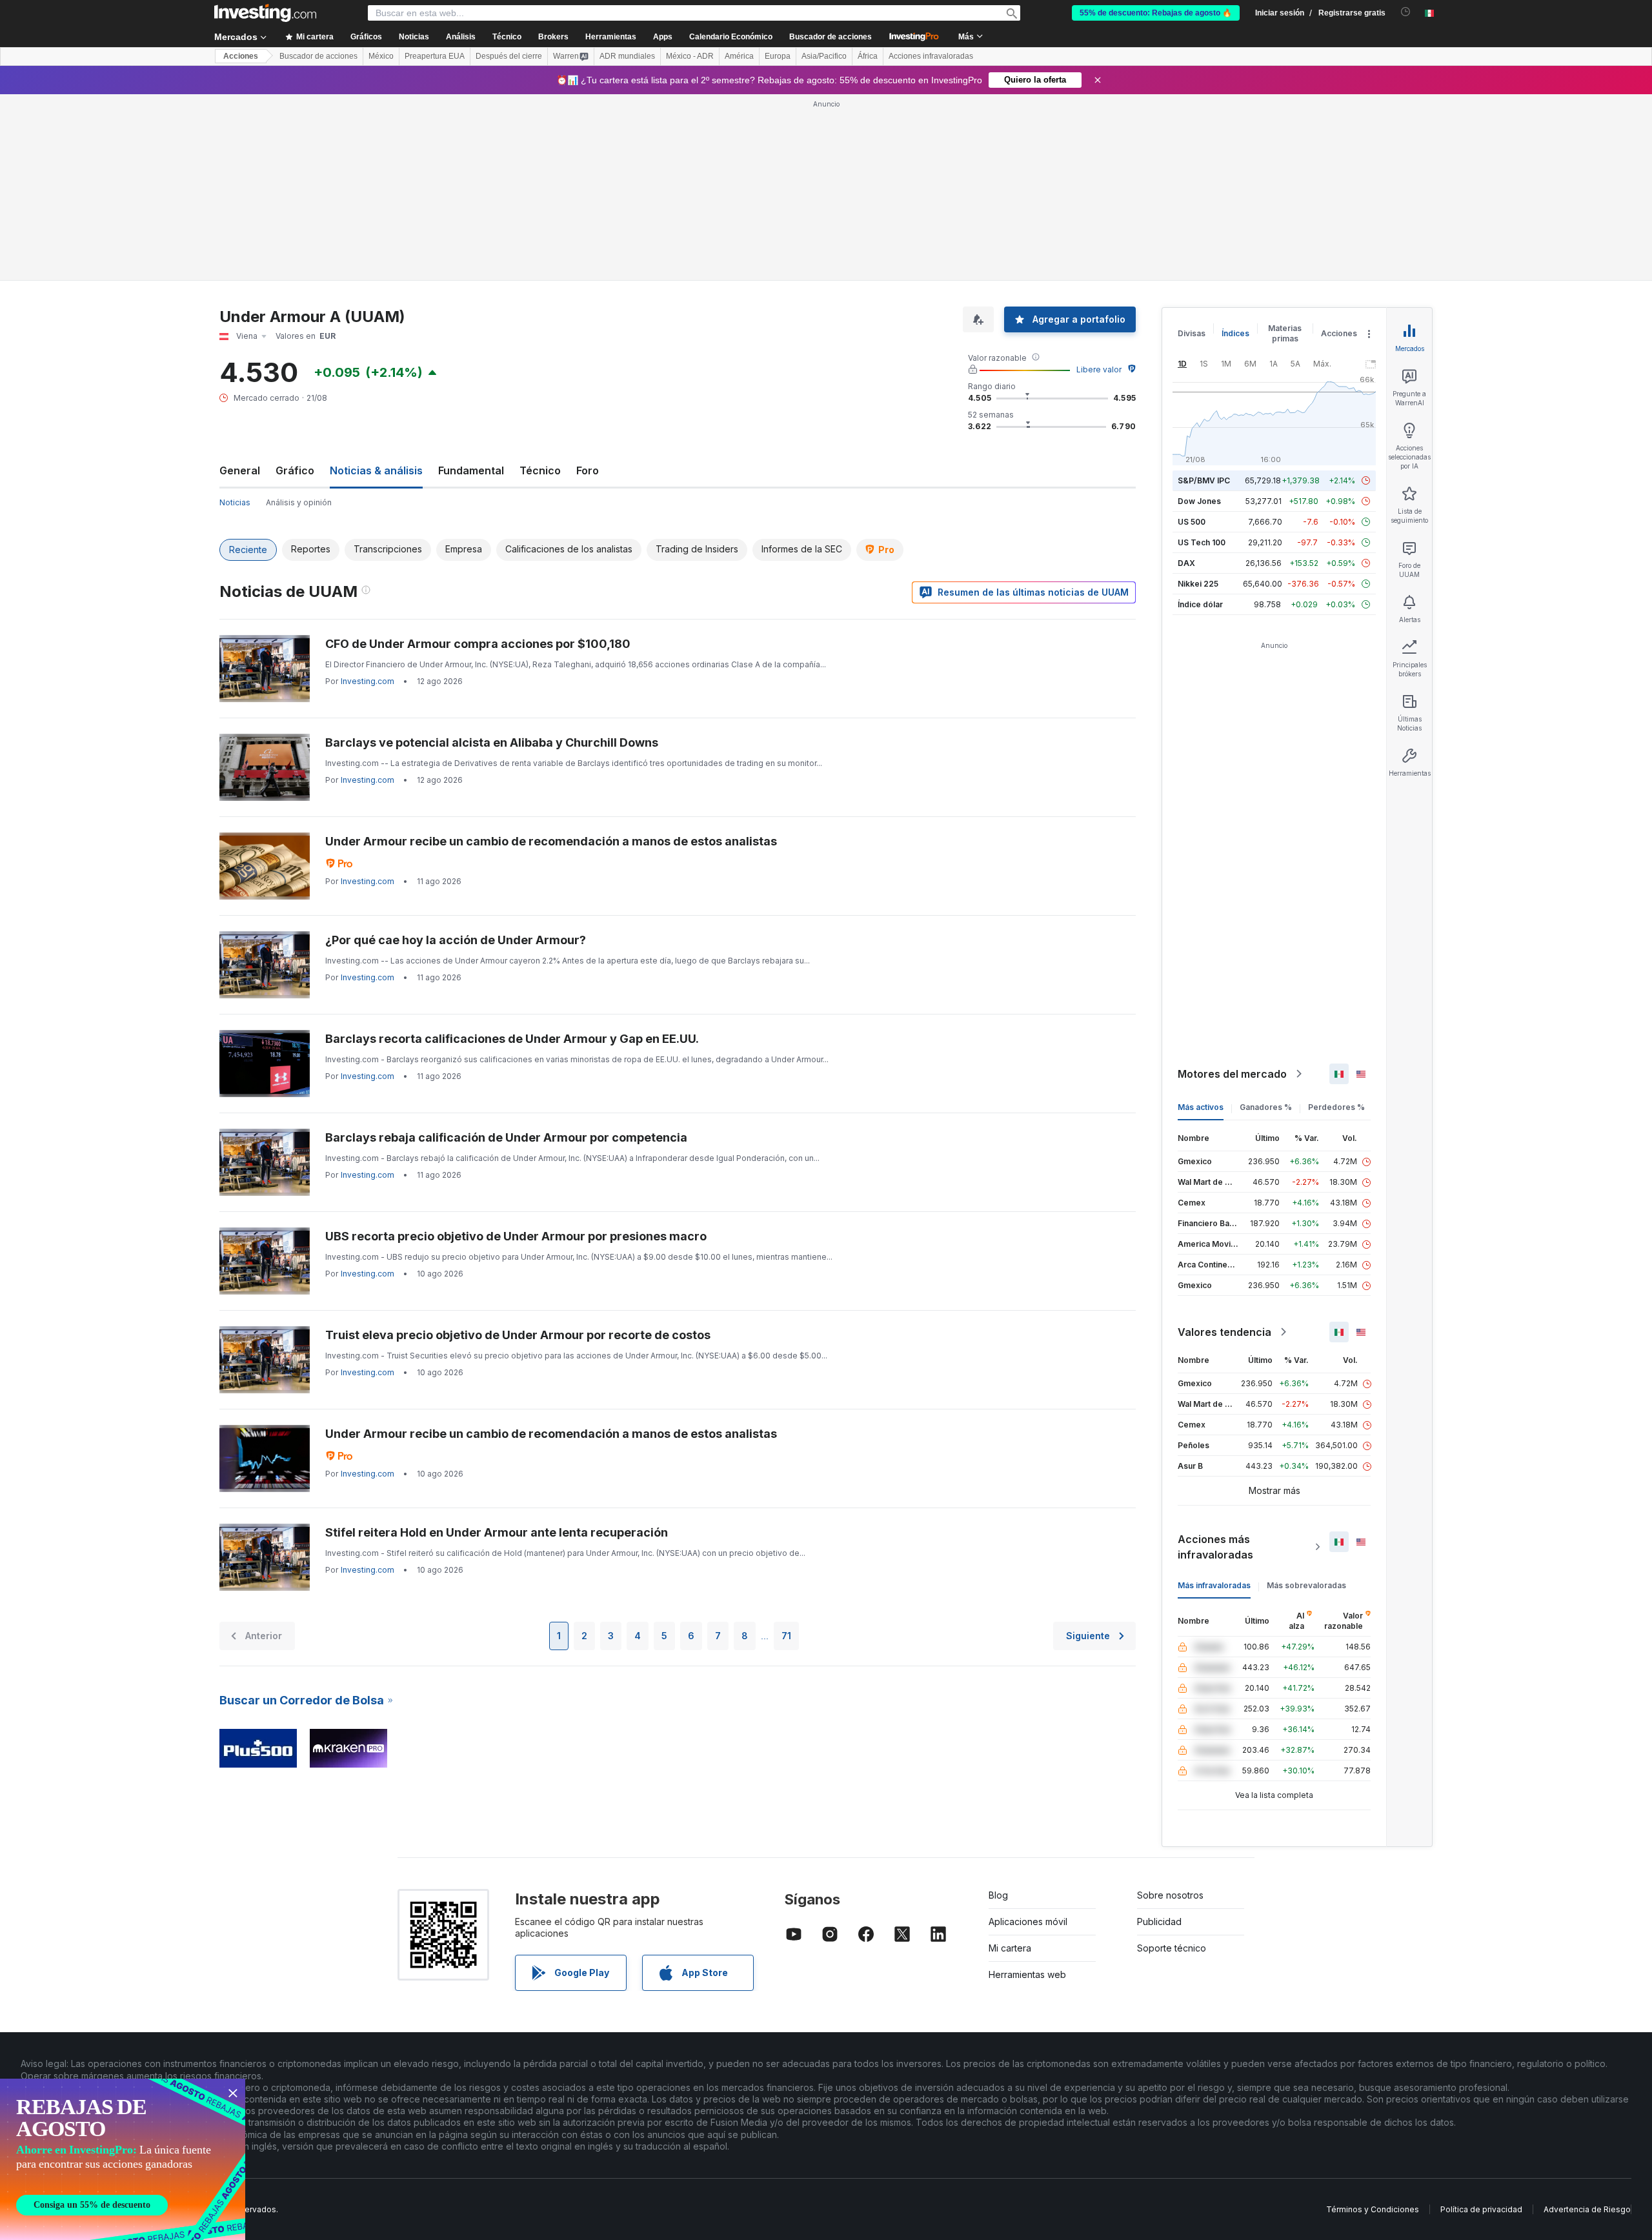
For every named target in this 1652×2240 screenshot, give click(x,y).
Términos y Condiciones (1373, 2209)
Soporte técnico (1172, 1948)
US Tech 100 (1202, 542)
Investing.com (368, 681)
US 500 (1192, 522)
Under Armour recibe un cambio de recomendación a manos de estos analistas (551, 841)
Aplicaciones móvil (1028, 1922)
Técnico (540, 470)
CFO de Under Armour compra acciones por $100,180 (478, 644)
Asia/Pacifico (824, 56)
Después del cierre (509, 56)
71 (786, 1636)
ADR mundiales (627, 56)
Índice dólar (1200, 604)
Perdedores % (1336, 1107)
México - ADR (690, 56)
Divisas (1192, 333)
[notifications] (1406, 12)
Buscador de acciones (831, 37)
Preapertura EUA (435, 56)
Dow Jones (1199, 501)
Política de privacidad (1481, 2209)
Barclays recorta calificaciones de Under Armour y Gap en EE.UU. (512, 1039)
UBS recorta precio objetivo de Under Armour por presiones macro (516, 1236)
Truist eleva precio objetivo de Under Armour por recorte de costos (518, 1335)
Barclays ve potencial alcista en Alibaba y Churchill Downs (492, 742)
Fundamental (471, 470)
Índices (1235, 333)
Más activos (1201, 1107)
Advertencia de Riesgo (1587, 2209)
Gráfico (295, 470)
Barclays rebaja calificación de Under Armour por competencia (506, 1137)
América (739, 56)
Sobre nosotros (1170, 1895)
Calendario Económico (731, 37)
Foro (588, 470)
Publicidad (1159, 1922)
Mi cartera (1010, 1948)
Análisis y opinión (299, 502)
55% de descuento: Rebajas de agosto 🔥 (1156, 13)
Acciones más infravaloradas (1215, 1547)
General (240, 470)
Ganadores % (1266, 1107)
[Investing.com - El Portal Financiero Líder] (265, 13)
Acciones (241, 56)
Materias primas (1285, 333)
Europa (778, 56)
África (868, 56)
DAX (1186, 563)
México (381, 56)
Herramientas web (1027, 1974)
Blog (998, 1895)
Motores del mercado (1232, 1074)
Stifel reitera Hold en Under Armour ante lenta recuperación (497, 1532)
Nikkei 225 (1198, 584)
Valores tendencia (1224, 1332)
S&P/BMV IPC (1204, 480)
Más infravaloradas (1214, 1585)
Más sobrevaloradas (1306, 1585)
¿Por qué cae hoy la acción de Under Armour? (456, 940)
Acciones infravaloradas (931, 56)
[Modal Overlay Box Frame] (123, 2159)
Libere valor (1099, 369)
